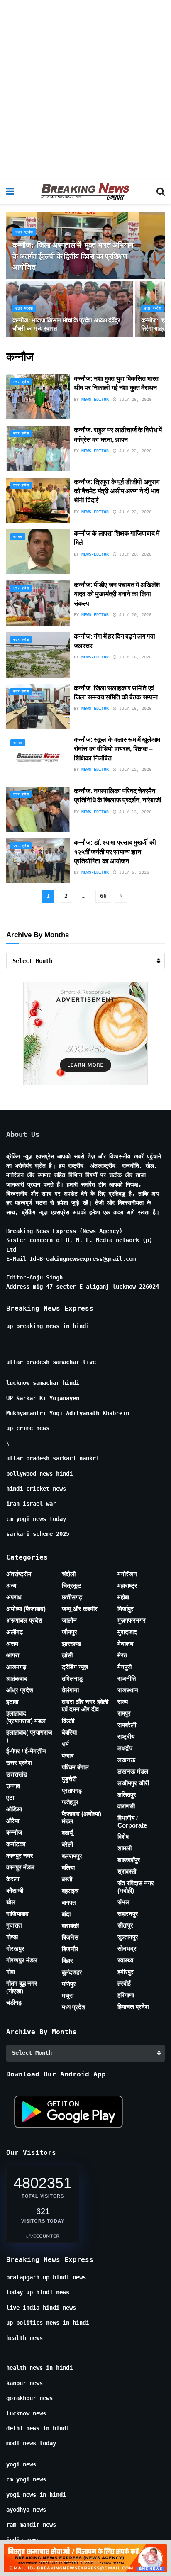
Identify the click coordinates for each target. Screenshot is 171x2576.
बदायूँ (67, 1833)
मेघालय (125, 1644)
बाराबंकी (70, 1926)
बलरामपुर (72, 1856)
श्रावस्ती (127, 1871)
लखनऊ (126, 1760)
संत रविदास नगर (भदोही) (136, 1887)
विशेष (123, 1836)
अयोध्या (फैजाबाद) (26, 1609)
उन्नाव (13, 1786)
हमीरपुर (126, 1972)
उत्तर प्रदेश (24, 232)
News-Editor (95, 399)
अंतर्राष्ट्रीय (19, 1574)
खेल (11, 1902)
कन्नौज (14, 1832)
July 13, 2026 (134, 812)
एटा (10, 1797)
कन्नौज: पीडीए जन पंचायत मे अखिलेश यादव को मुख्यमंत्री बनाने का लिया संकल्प (117, 594)
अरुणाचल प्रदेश (24, 1620)
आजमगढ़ (16, 1667)
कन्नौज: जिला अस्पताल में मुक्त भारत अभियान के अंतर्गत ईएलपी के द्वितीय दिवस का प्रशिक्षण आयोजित (73, 256)
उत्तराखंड (17, 1774)
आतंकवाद (17, 1678)
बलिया (68, 1868)
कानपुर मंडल (20, 1867)
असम (12, 1644)
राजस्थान (128, 1690)
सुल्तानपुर (128, 1937)
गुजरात (14, 1925)
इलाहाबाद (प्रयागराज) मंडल (26, 1717)
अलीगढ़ (15, 1632)
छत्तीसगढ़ (72, 1597)
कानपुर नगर (20, 1856)
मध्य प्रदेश (74, 2007)
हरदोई (124, 1983)
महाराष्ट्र (127, 1585)
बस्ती (67, 1879)
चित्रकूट (72, 1585)
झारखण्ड (71, 1644)
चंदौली (69, 1574)
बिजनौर (70, 1949)
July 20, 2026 (134, 554)
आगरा (13, 1655)
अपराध (18, 537)
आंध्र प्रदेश (20, 1690)
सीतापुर (125, 1925)
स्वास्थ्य (125, 1960)
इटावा (12, 1702)
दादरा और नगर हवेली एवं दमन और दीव (85, 1705)
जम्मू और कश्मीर (80, 1609)
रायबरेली (127, 1725)
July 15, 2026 (134, 769)
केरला (13, 1879)
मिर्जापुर (126, 1609)
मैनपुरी (125, 1667)
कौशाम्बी (15, 1890)
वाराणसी (126, 1806)
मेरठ (122, 1655)
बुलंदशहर (72, 1972)
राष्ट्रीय (126, 1736)
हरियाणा (126, 1995)
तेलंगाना (70, 1690)
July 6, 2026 (133, 872)
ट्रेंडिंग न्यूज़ (75, 1667)
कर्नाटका (16, 1844)
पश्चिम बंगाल (75, 1767)
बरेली (67, 1844)
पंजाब (68, 1756)
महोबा (123, 1597)
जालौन (69, 1620)
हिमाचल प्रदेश (133, 2007)
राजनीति (127, 1678)
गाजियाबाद (17, 1914)
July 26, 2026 (134, 399)
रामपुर (124, 1713)
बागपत (69, 1902)
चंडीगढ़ (14, 2002)
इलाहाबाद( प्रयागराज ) (29, 1736)
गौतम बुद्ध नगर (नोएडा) (22, 1987)
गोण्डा (12, 1937)
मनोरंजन (127, 1574)
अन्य (11, 1585)
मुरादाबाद (127, 1632)
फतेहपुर (70, 1802)
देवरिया (69, 1732)
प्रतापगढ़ (72, 1790)
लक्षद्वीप (125, 1748)
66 (103, 896)
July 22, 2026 (134, 451)
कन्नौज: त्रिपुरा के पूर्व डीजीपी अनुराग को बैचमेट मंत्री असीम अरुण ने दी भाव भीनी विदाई (117, 491)
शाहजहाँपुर (129, 1860)
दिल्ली (68, 1721)
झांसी (67, 1655)
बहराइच (70, 1891)
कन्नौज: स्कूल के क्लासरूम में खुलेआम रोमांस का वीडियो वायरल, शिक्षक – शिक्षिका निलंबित (117, 749)
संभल (123, 1902)
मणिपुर (69, 1984)
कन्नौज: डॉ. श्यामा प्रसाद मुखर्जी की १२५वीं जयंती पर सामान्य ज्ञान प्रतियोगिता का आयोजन (115, 852)
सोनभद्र (127, 1948)
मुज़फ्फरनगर (132, 1620)
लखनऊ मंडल (133, 1771)
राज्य (123, 1702)
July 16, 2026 (134, 657)
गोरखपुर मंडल (22, 1960)
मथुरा (68, 1995)
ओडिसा (14, 1809)
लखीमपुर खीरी (133, 1783)
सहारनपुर (128, 1914)
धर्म (65, 1744)
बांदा (66, 1914)
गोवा (11, 1972)
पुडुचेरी (69, 1779)
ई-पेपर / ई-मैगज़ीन (26, 1751)
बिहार (67, 1961)
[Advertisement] (85, 90)
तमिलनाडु (72, 1678)
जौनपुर (70, 1632)
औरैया (13, 1821)
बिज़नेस (70, 1937)
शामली (125, 1848)
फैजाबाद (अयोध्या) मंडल (82, 1817)
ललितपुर (127, 1795)
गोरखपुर (15, 1948)
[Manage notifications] (151, 2558)
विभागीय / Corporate (132, 1822)
